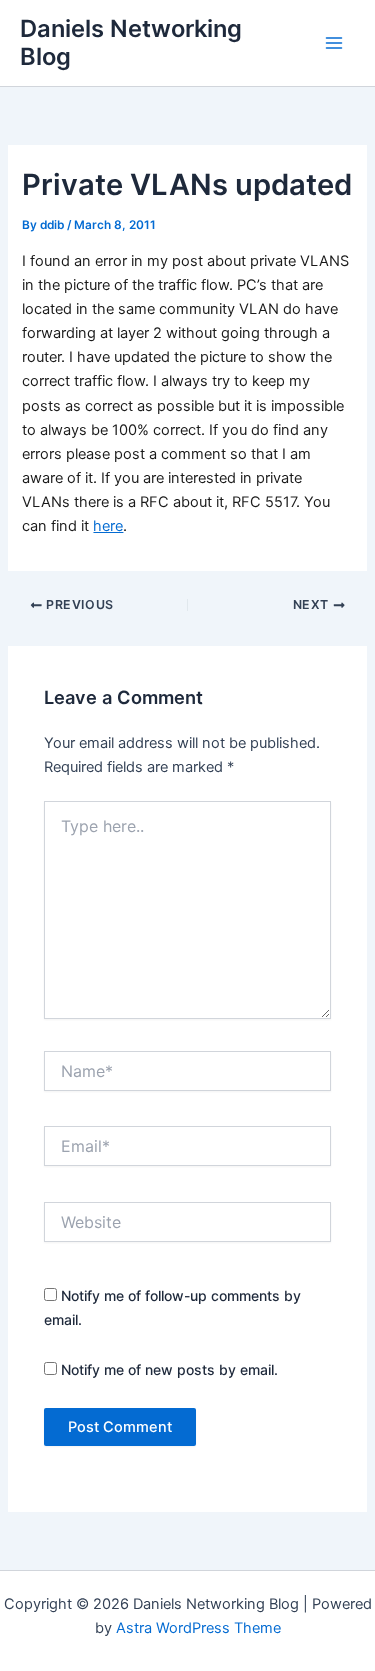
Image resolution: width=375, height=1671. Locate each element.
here (108, 526)
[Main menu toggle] (334, 43)
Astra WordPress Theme (198, 1628)
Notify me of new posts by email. (169, 1369)
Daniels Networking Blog (131, 42)
